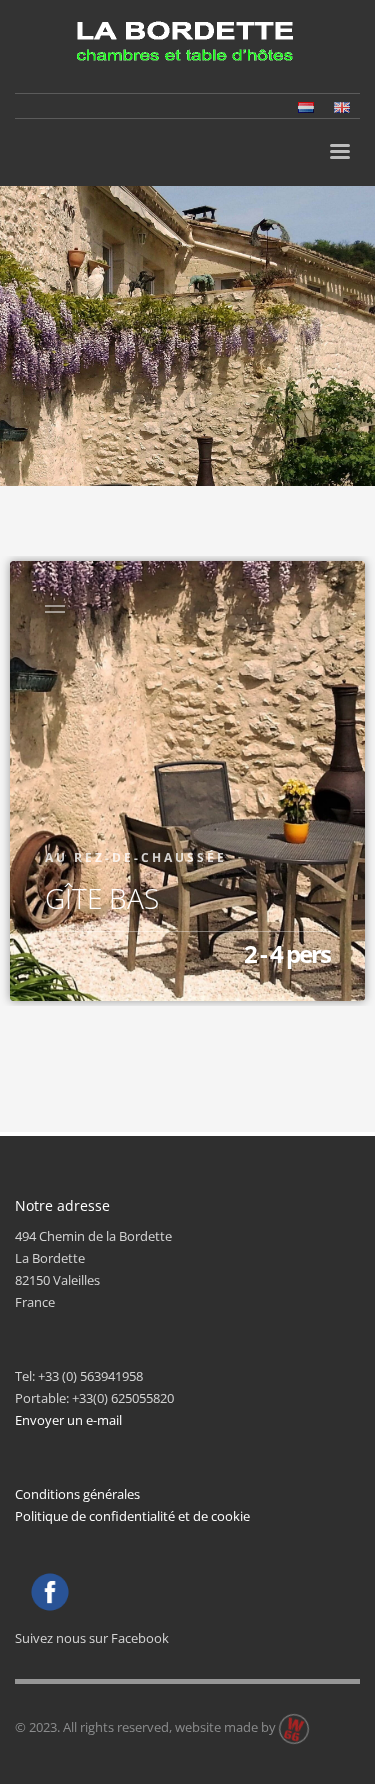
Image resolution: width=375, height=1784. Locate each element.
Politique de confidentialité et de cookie (132, 1516)
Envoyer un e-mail (68, 1420)
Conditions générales (77, 1494)
